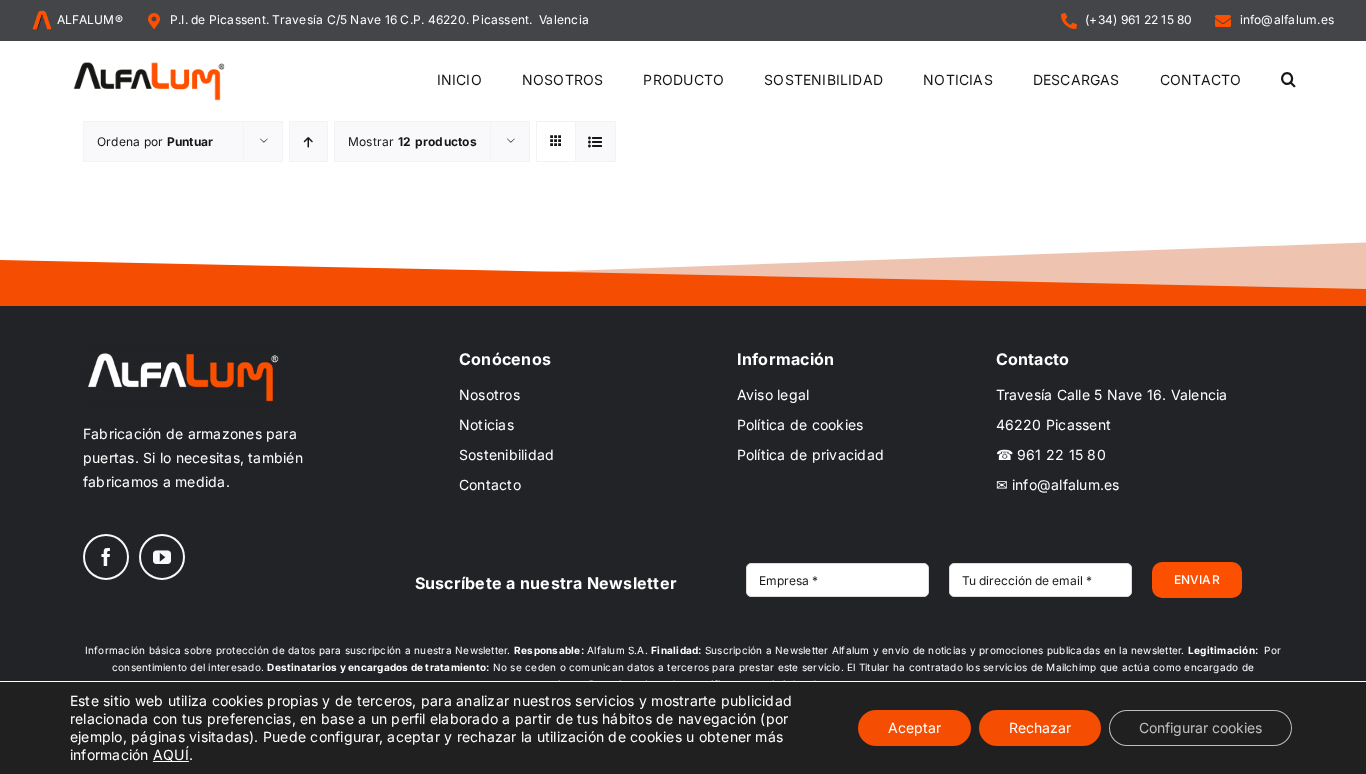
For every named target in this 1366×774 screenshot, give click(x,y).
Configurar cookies (1200, 727)
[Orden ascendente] (308, 141)
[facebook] (106, 557)
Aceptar (914, 727)
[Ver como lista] (595, 141)
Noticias (486, 424)
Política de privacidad (810, 454)
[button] (1288, 81)
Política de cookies (800, 424)
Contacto (490, 484)
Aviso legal (773, 394)
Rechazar (1040, 727)
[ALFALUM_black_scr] (149, 65)
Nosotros (489, 394)
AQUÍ (171, 754)
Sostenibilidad (506, 454)
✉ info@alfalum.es (1058, 484)
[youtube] (162, 557)
